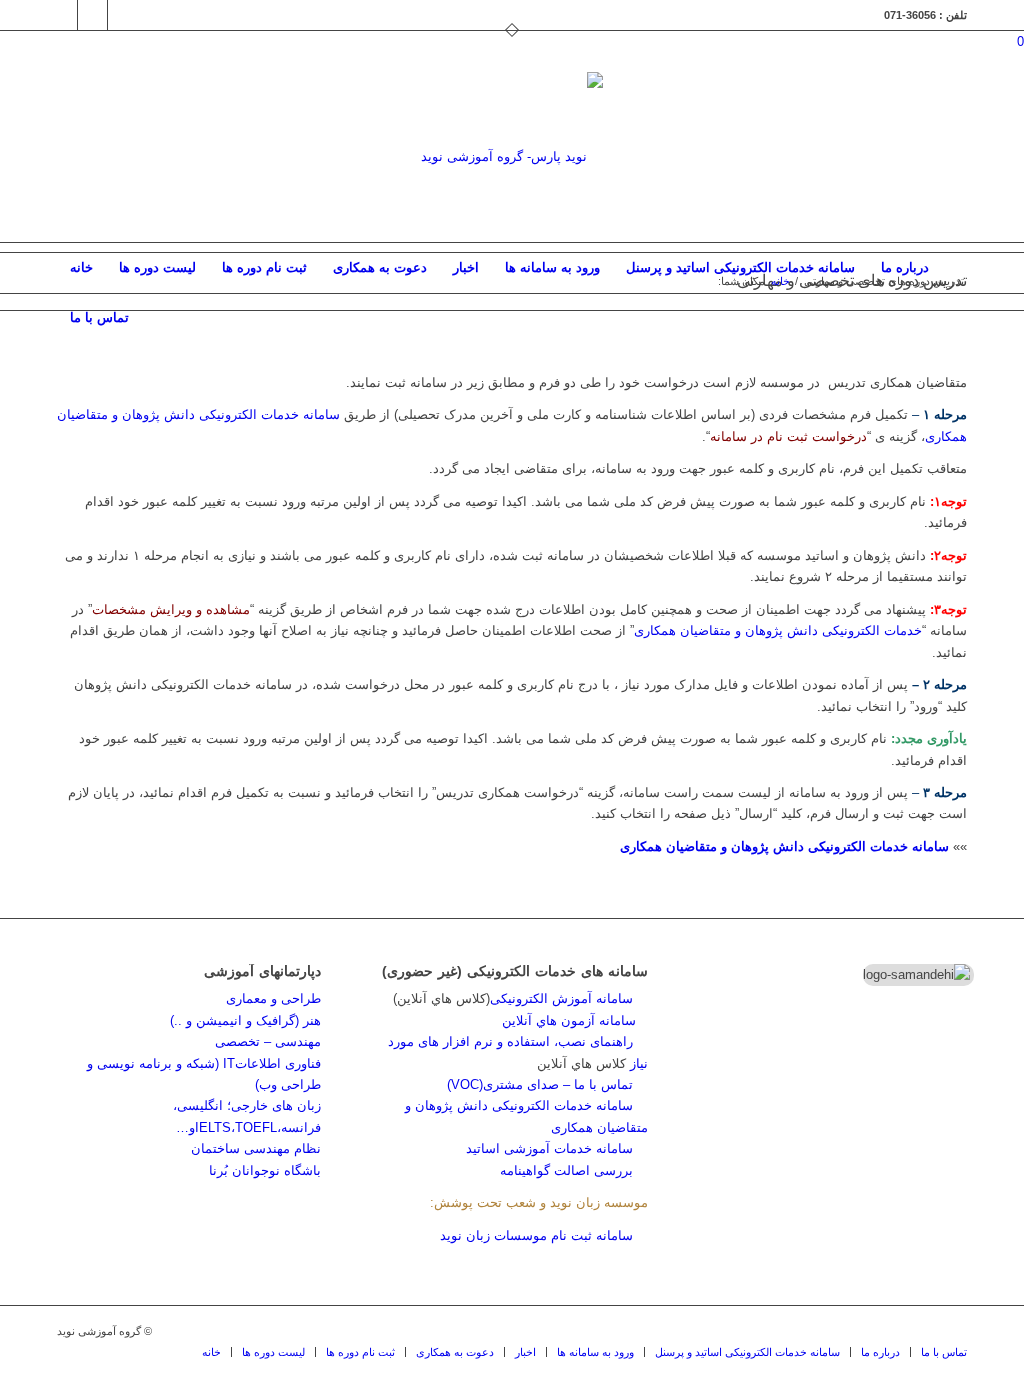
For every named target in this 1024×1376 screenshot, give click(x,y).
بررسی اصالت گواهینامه (566, 1170)
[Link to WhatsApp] (123, 15)
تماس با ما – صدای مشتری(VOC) (540, 1084)
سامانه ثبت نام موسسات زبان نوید (536, 1235)
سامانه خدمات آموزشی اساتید (549, 1148)
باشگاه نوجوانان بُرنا (265, 1170)
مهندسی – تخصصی (268, 1041)
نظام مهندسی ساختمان (256, 1148)
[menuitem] (81, 268)
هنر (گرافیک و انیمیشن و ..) (245, 1020)
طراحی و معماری (273, 998)
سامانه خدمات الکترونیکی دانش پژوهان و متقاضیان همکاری (784, 846)
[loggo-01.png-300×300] (512, 157)
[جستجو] (954, 318)
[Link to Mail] (92, 15)
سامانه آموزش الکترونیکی (561, 998)
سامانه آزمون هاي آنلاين (575, 1020)
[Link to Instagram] (62, 15)
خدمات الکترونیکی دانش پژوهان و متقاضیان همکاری (778, 630)
